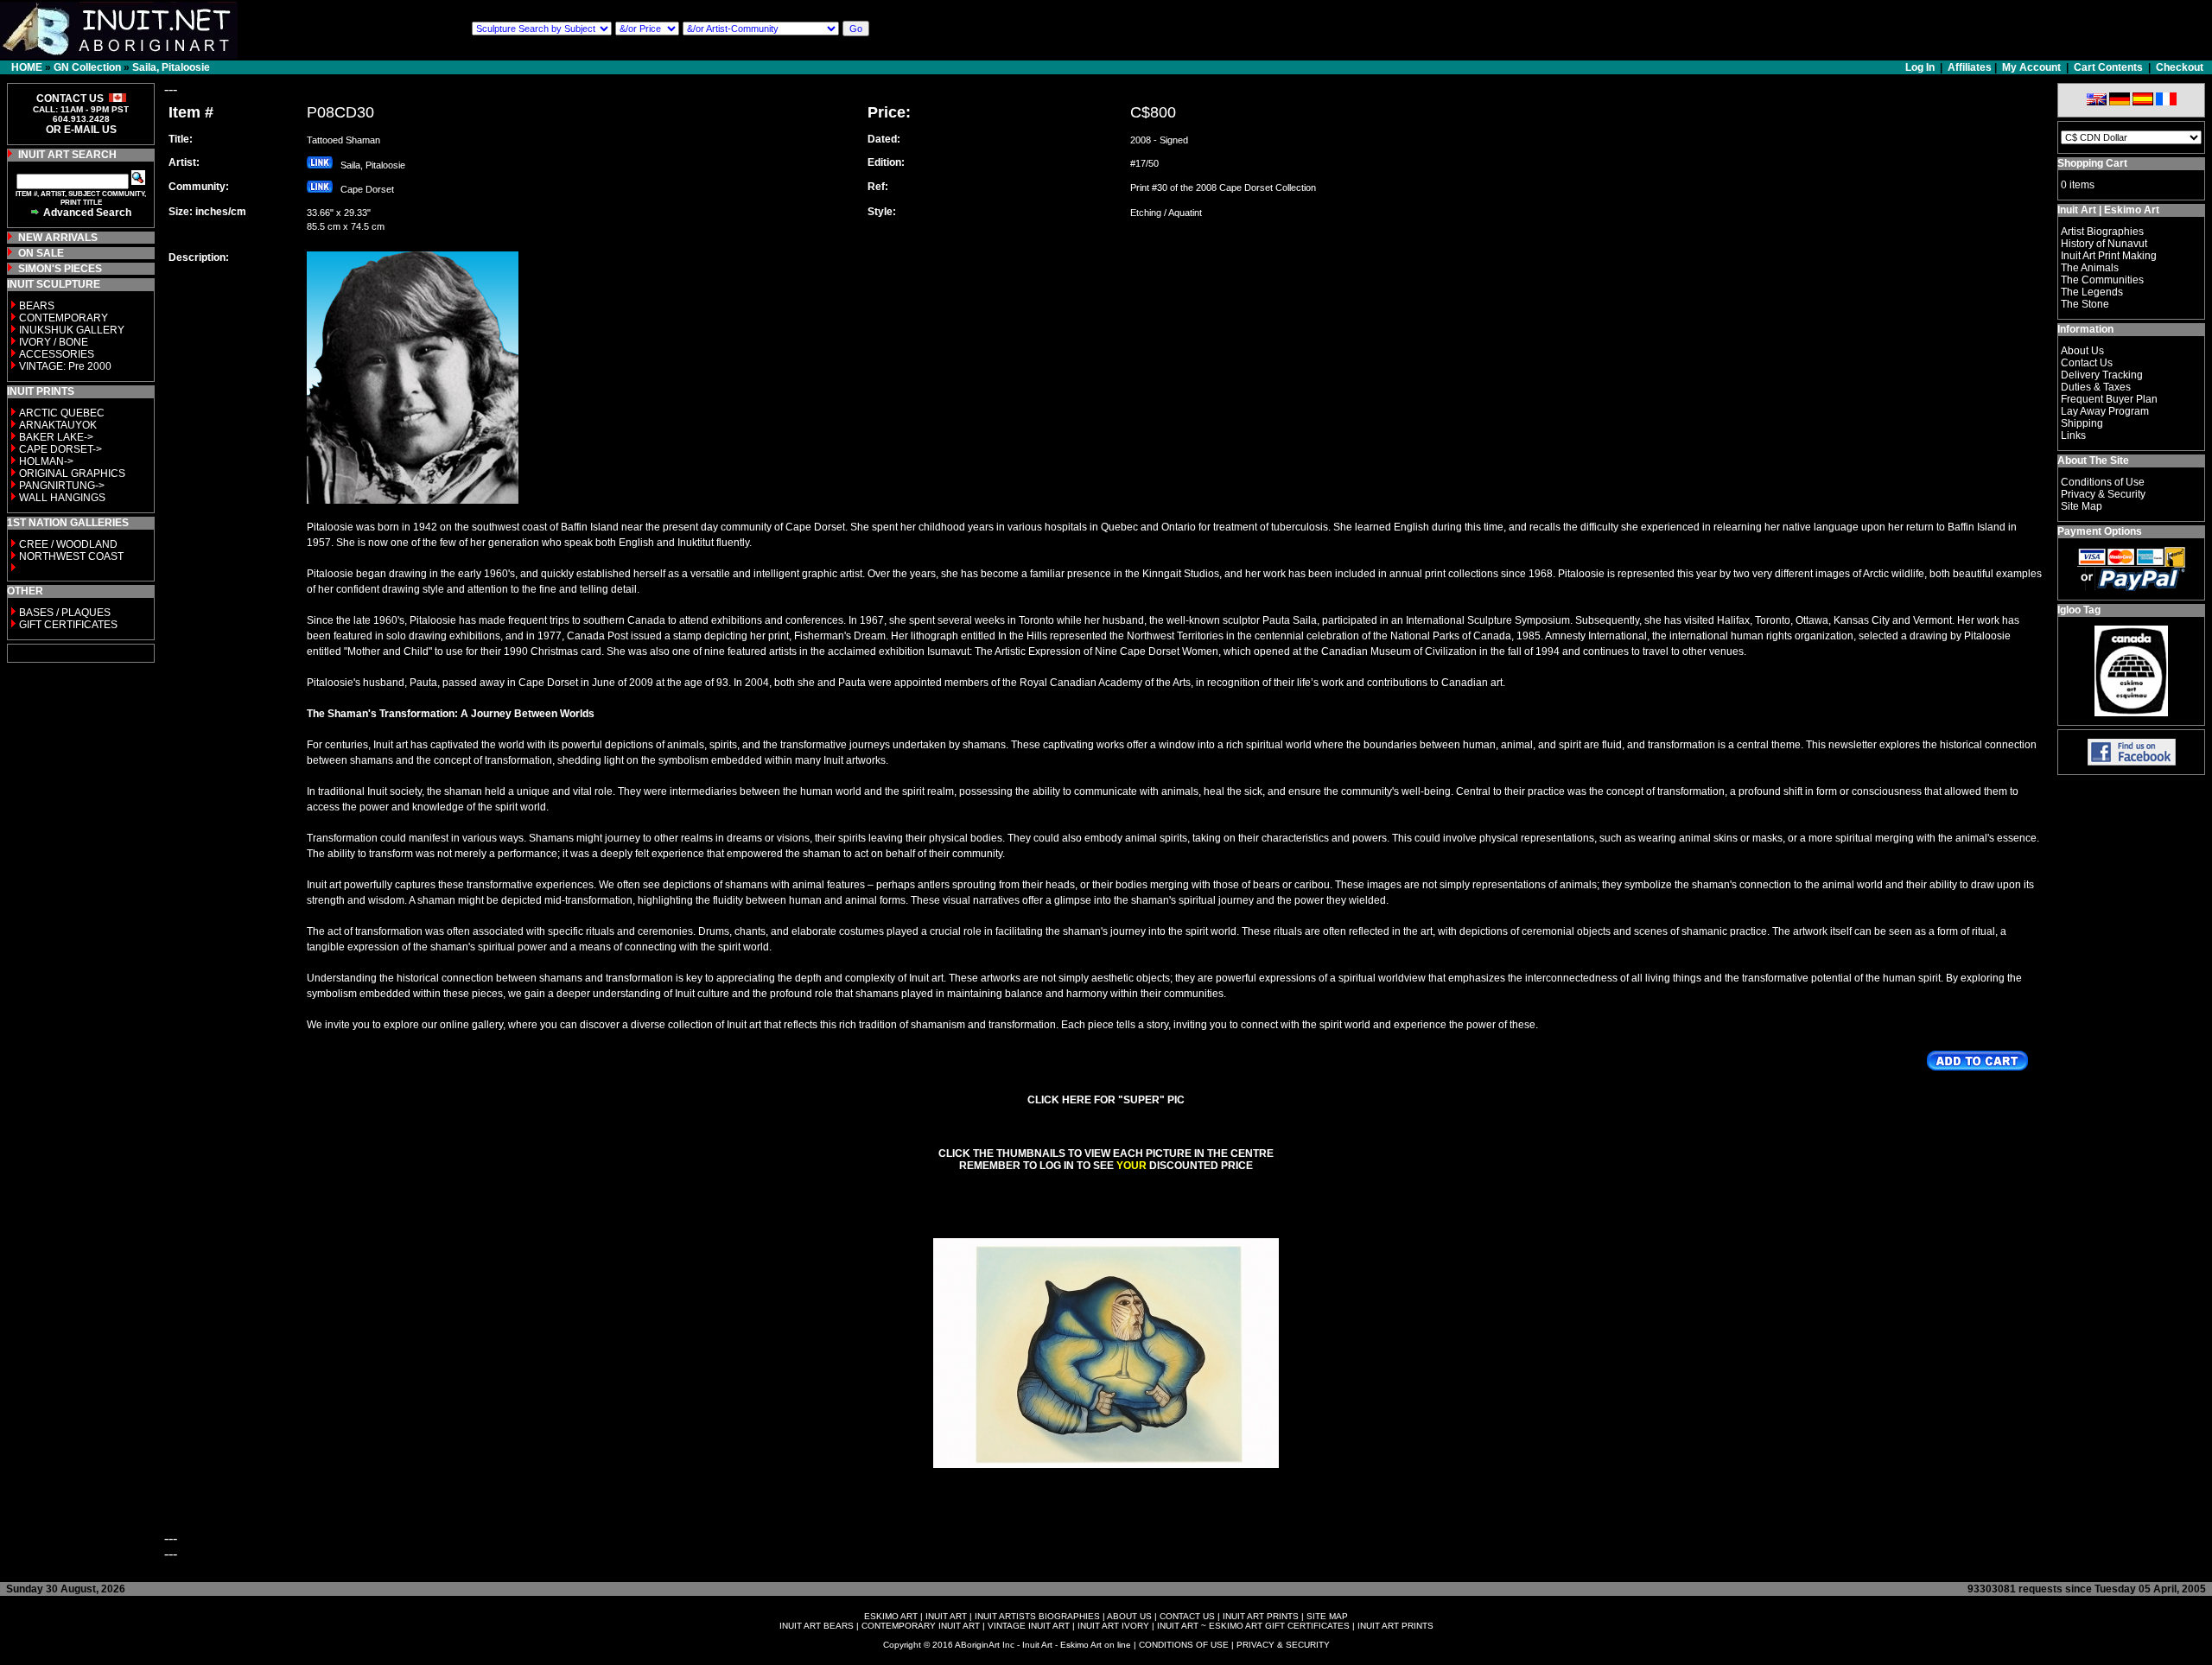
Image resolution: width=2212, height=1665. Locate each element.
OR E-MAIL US (81, 130)
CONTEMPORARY (64, 318)
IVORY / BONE (54, 342)
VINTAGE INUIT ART (1029, 1626)
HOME (27, 67)
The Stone (2085, 304)
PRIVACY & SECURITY (1283, 1645)
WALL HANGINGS (62, 498)
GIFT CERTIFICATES (68, 625)
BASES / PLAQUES (65, 613)
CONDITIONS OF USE (1184, 1645)
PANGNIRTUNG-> (62, 486)
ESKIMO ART (891, 1616)
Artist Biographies (2102, 232)
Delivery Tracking (2102, 375)
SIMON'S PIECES (60, 269)
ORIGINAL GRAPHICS (72, 473)
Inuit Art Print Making (2109, 256)
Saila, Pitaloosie (171, 67)
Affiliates (1970, 67)
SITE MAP (1327, 1616)
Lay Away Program (2105, 411)
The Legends (2092, 292)
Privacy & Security (2103, 494)
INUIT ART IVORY (1113, 1626)
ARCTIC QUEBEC (62, 413)
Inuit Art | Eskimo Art (2108, 210)
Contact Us (2087, 363)
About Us (2082, 351)
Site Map (2082, 506)
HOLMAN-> (46, 461)
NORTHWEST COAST (70, 556)
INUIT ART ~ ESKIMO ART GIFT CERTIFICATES (1253, 1626)
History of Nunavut (2104, 244)
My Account (2031, 67)
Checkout (2180, 67)
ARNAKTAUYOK (58, 425)
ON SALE (41, 253)
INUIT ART (946, 1616)
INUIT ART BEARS (817, 1626)
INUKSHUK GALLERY (72, 330)
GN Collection (87, 67)
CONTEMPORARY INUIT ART (921, 1626)
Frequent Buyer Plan (2109, 399)
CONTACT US (1187, 1616)
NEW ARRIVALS (58, 238)
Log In (1921, 67)
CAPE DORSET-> (60, 449)
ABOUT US (1129, 1616)
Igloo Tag (2079, 610)
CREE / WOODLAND (67, 544)
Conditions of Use (2103, 482)
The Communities (2102, 280)
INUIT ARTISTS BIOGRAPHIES (1037, 1616)
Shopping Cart (2092, 163)
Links (2073, 435)
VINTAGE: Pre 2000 (65, 366)
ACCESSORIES (57, 354)
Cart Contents (2108, 67)
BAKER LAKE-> (56, 437)
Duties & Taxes (2096, 387)
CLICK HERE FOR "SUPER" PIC (1106, 1100)
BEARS (37, 306)
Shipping (2082, 423)
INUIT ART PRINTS (1261, 1616)
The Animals (2090, 268)
